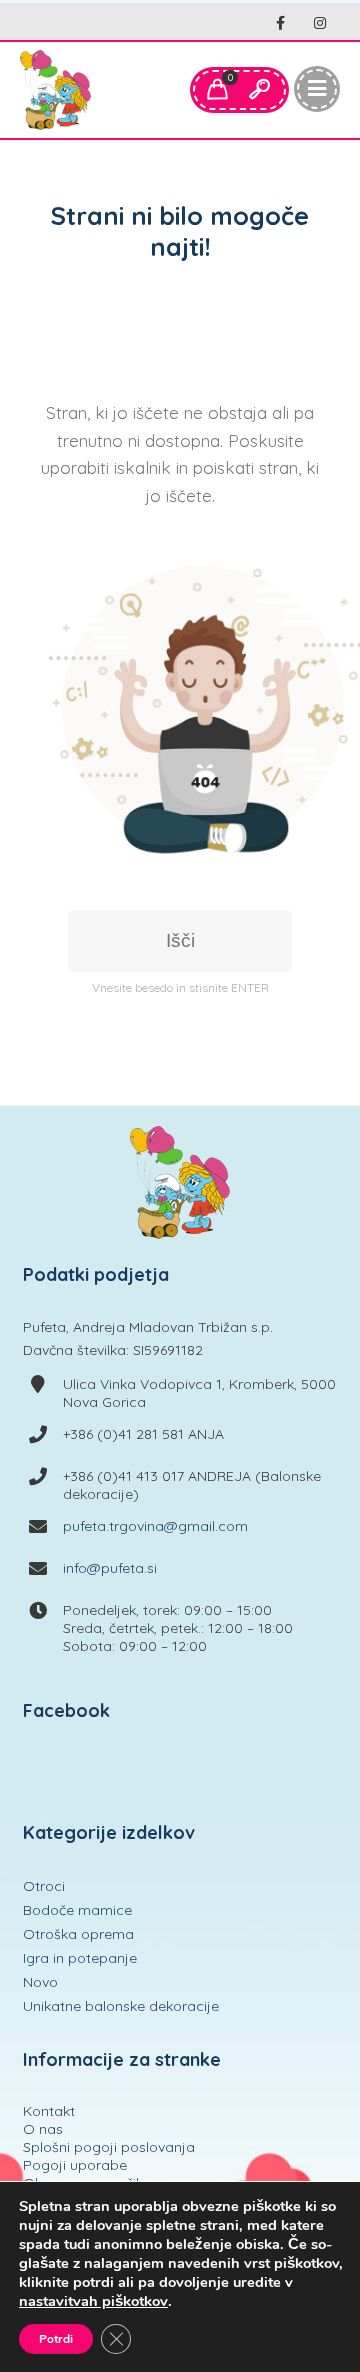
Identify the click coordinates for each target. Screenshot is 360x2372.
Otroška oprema (78, 1934)
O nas (43, 2129)
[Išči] (259, 90)
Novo (40, 1982)
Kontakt (49, 2111)
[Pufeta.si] (55, 90)
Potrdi (56, 2339)
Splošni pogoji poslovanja (109, 2147)
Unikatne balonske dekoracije (121, 2006)
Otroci (44, 1886)
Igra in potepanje (80, 1958)
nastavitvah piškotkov (93, 2301)
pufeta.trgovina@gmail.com (155, 1526)
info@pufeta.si (110, 1568)
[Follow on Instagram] (320, 23)
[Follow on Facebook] (280, 23)
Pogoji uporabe (75, 2165)
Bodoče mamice (77, 1910)
